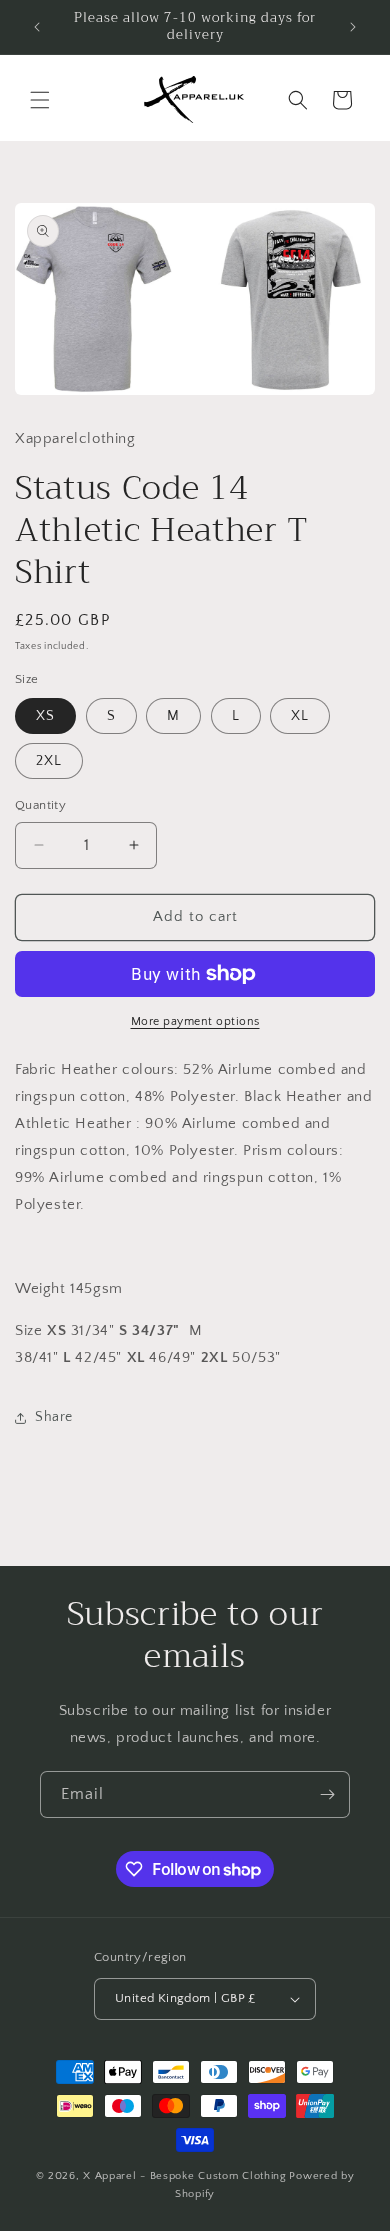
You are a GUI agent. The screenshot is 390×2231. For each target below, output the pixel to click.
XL (300, 716)
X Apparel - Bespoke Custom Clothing (185, 2176)
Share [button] (54, 1417)
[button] (40, 100)
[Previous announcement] (37, 27)
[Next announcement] (353, 27)
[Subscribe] (327, 1794)
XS (45, 716)
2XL (49, 761)
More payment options (195, 1021)
